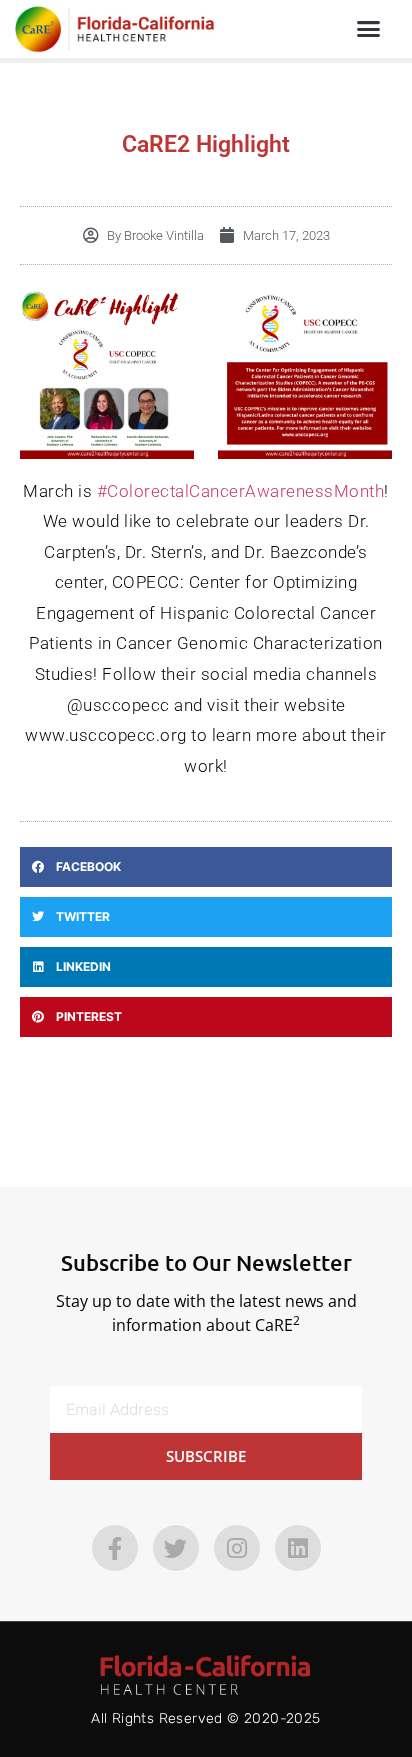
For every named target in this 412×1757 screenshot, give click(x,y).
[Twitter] (176, 1548)
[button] (369, 29)
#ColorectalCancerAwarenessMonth (241, 491)
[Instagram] (237, 1548)
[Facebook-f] (115, 1548)
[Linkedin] (298, 1548)
